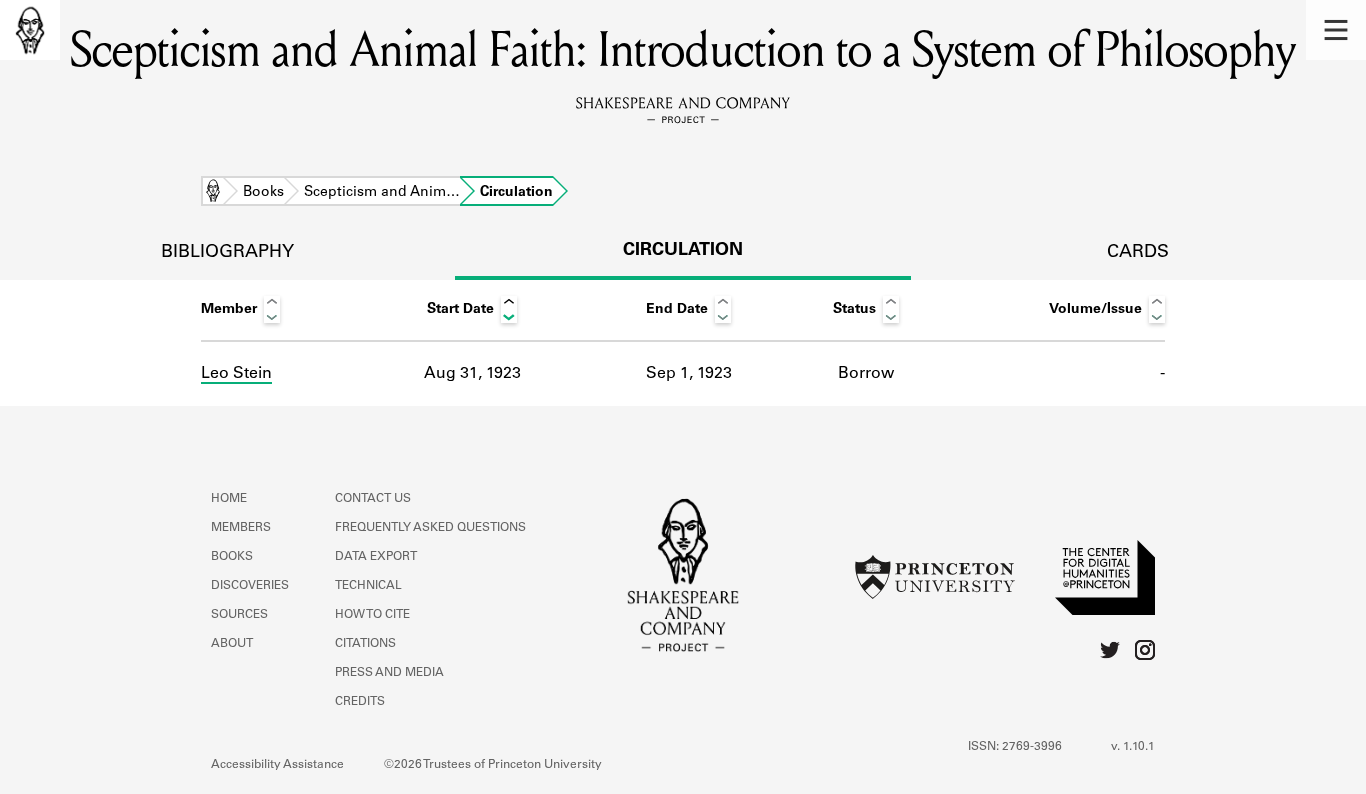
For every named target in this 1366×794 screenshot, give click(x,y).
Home (213, 193)
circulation (683, 251)
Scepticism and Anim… (382, 193)
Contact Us (373, 499)
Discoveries (250, 586)
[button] (1336, 30)
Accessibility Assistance (277, 765)
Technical (368, 586)
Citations (365, 644)
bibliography (227, 253)
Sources (239, 615)
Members (241, 528)
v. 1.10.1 (1133, 747)
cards (1138, 253)
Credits (360, 702)
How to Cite (372, 615)
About (232, 644)
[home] (30, 30)
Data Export (376, 557)
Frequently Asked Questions (430, 528)
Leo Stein (236, 374)
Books (263, 193)
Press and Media (389, 673)
